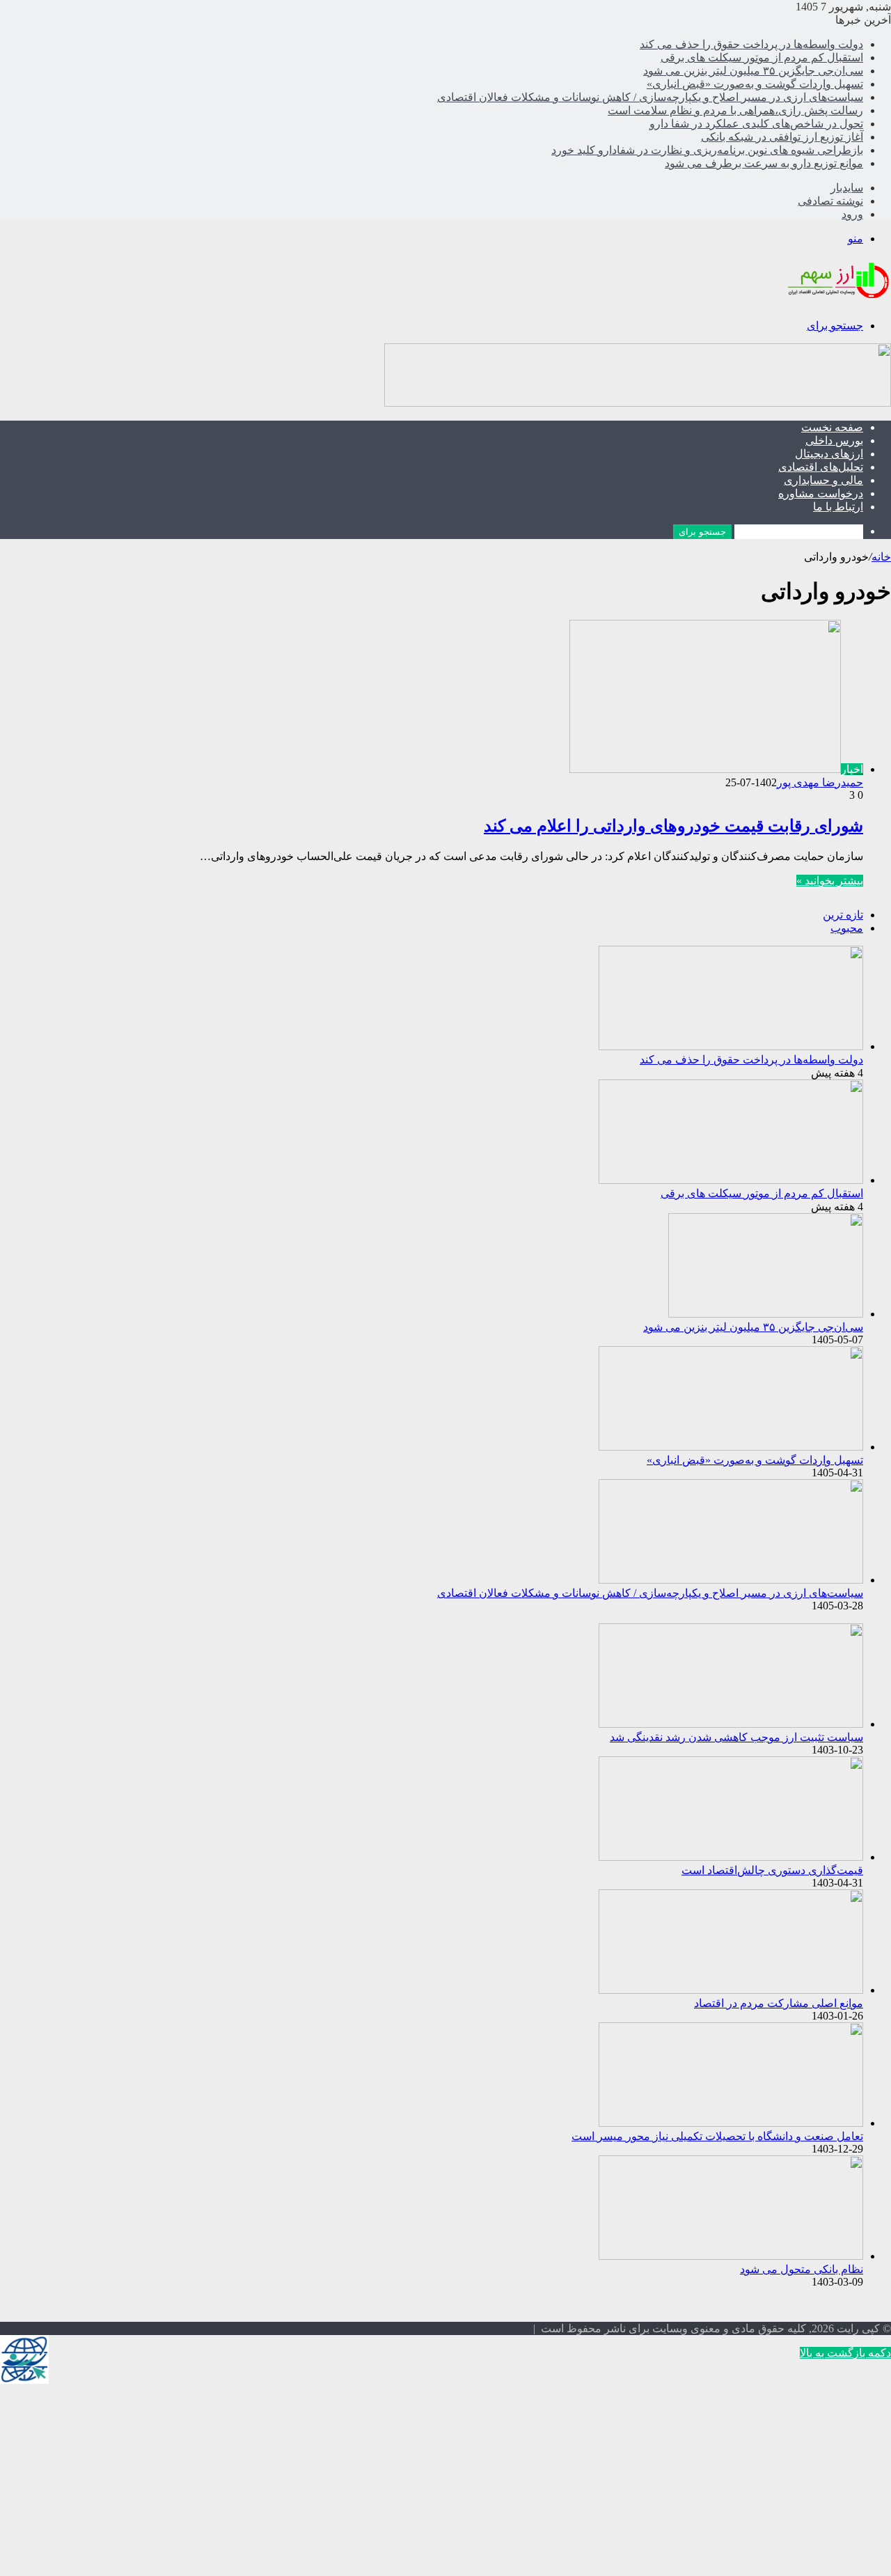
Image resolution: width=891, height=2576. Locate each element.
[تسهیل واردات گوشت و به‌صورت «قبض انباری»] (731, 1447)
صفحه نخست (832, 427)
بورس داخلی (834, 440)
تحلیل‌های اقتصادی (821, 467)
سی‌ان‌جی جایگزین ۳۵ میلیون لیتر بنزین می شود (753, 71)
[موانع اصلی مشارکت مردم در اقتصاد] (731, 1990)
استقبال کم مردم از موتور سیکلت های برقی (762, 57)
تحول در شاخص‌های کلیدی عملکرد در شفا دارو (756, 124)
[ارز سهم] (837, 301)
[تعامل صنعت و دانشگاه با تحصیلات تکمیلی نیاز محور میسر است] (731, 2123)
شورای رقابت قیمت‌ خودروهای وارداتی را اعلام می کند (673, 826)
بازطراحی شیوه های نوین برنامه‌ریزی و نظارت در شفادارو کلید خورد (707, 150)
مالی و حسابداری (823, 480)
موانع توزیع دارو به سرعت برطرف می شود (764, 163)
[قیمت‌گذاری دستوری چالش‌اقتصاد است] (731, 1857)
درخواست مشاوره (821, 493)
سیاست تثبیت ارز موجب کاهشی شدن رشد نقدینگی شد (736, 1737)
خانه (881, 557)
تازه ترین (843, 915)
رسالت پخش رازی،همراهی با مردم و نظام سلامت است (735, 110)
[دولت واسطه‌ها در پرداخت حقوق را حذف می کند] (731, 1046)
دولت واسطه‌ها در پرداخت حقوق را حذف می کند (751, 44)
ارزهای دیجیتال (829, 454)
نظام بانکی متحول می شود (802, 2269)
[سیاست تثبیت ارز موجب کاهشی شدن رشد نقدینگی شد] (731, 1724)
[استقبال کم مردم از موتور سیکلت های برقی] (731, 1180)
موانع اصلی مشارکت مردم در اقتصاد (779, 2003)
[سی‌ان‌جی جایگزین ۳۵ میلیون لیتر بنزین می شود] (766, 1314)
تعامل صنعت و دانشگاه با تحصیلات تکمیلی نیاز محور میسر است (717, 2136)
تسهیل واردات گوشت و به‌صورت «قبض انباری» (755, 84)
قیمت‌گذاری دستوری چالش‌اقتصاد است (772, 1870)
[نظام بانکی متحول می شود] (731, 2256)
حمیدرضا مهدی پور (820, 782)
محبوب (847, 928)
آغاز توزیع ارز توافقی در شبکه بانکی (782, 137)
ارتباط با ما (838, 507)
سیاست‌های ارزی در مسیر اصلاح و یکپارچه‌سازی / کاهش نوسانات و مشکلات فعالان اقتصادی (650, 97)
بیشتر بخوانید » (830, 881)
